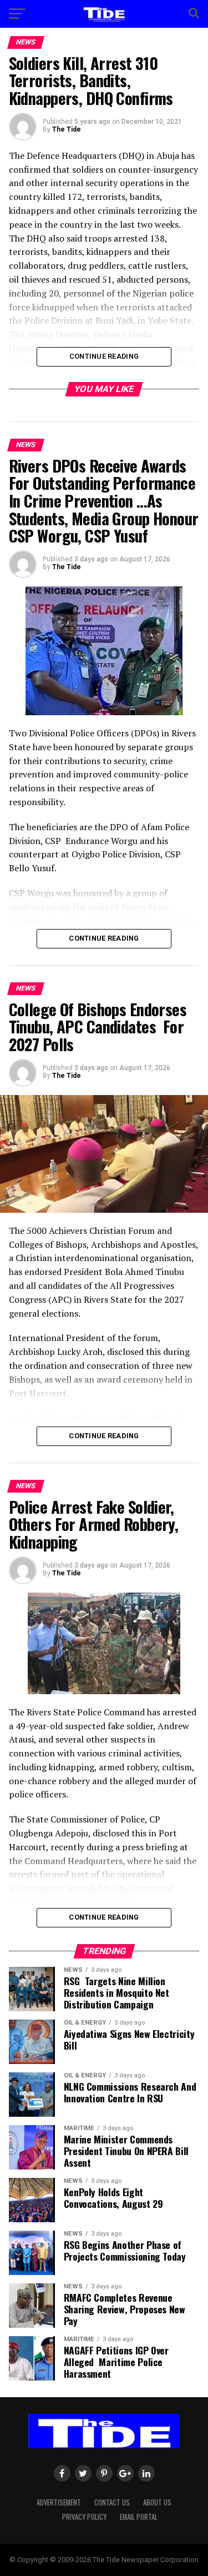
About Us (157, 2502)
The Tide (67, 129)
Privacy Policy (84, 2517)
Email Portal (139, 2517)
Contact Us (112, 2502)
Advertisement (59, 2502)
